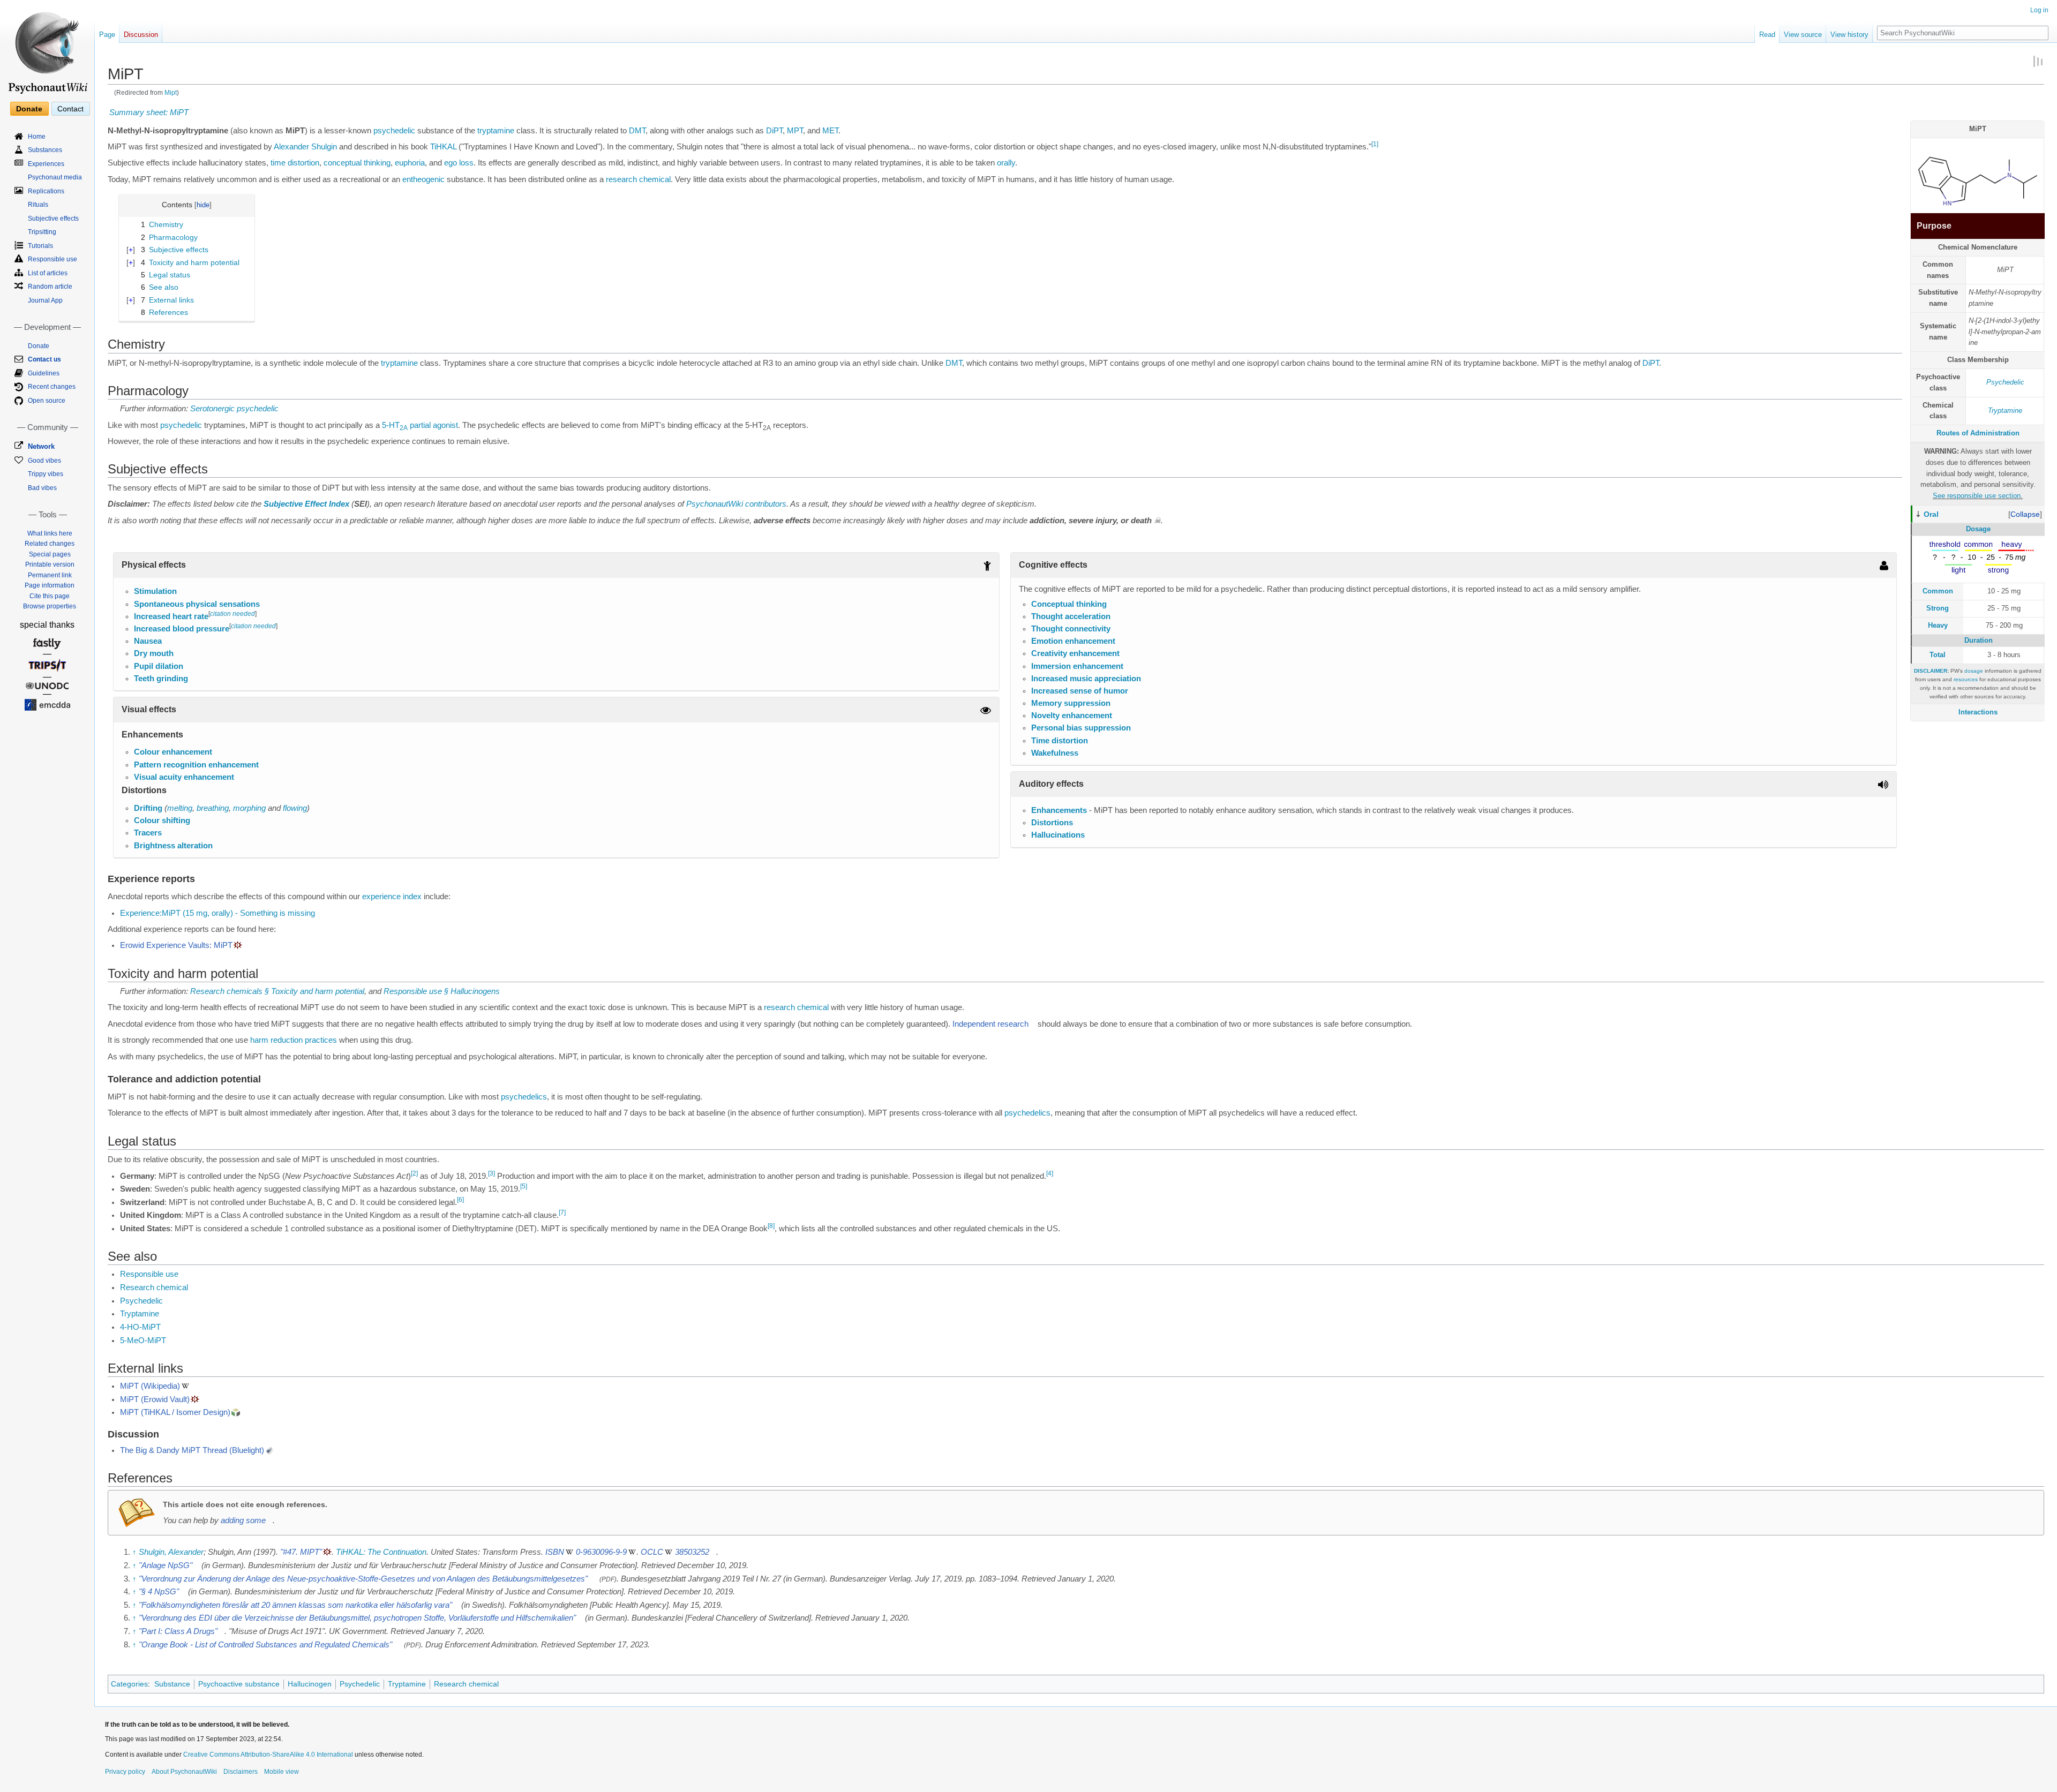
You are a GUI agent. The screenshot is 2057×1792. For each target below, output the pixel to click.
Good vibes (44, 461)
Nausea (148, 641)
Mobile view (281, 1772)
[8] (771, 1226)
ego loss (459, 163)
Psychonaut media (55, 177)
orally (1006, 163)
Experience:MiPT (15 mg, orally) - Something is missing (217, 913)
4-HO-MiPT (140, 1327)
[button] (2025, 514)
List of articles (48, 273)
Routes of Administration (1978, 433)
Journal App (45, 300)
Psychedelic (2005, 382)
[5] (524, 1186)
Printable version (50, 564)
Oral (1931, 514)
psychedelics (524, 1097)
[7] (562, 1213)
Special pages (50, 554)
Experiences (46, 164)
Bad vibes (42, 488)
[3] (491, 1173)
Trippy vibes (46, 474)
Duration (1979, 640)
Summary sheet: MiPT (149, 112)
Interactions (1978, 712)
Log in (2039, 10)
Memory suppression (1071, 703)
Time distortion (1060, 741)
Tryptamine (2005, 411)
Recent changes (52, 387)
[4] (1050, 1173)
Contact (70, 109)
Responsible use (149, 1274)
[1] (1375, 144)
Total (1938, 655)
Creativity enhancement (1075, 653)
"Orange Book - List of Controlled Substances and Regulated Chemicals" (265, 1645)
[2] (414, 1173)
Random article (50, 287)
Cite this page (50, 596)
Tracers (148, 833)
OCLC (652, 1552)
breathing (213, 808)
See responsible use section (1977, 496)
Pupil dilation (159, 666)
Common (1938, 591)
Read (1767, 35)
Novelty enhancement (1072, 716)
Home (37, 137)
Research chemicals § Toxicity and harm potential (277, 991)
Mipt (171, 92)
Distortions (1052, 823)
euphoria (410, 163)
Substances (45, 150)
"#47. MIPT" (301, 1552)
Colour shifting (162, 820)
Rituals (38, 205)
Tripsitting (42, 232)
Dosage (1978, 529)
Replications (46, 191)
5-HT (395, 425)
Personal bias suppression (1081, 728)
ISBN (555, 1552)
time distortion (295, 163)
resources (1966, 679)
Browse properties (50, 606)
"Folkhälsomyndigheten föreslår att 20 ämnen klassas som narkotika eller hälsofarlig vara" (295, 1605)
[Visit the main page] (47, 48)
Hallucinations (1058, 835)
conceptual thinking (357, 163)
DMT (637, 131)
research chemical (638, 179)
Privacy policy (125, 1772)
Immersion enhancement (1077, 666)
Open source (47, 401)
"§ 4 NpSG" (159, 1592)
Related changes (50, 544)
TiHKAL (443, 147)
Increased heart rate (171, 616)
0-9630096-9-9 (601, 1552)
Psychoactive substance (239, 1684)
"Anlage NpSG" (166, 1565)
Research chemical (154, 1287)
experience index (392, 897)
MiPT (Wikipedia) (150, 1386)
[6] (460, 1200)
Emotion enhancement (1073, 641)
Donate (29, 109)
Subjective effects (53, 219)
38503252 (692, 1552)
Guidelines (44, 373)
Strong (1938, 608)
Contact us (44, 359)
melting (180, 808)
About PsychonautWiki (184, 1772)
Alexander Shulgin (305, 147)
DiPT (774, 131)
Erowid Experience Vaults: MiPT (176, 945)
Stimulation (155, 591)
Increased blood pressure (182, 629)
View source (1803, 35)
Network (41, 446)
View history (1849, 35)
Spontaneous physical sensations (197, 604)
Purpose (1934, 226)
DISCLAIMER (1931, 671)
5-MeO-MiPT (143, 1341)
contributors (766, 504)
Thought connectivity (1071, 629)
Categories (129, 1684)
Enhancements (1059, 810)
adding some (243, 1520)
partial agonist (434, 425)
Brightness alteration (173, 846)
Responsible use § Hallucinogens (442, 991)
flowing (295, 808)
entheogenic (423, 179)
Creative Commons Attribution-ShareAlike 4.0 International (268, 1755)
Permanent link (50, 575)
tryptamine (496, 131)
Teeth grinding (161, 679)
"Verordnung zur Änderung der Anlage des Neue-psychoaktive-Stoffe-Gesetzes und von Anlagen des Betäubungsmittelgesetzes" (363, 1579)
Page (107, 35)
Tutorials (40, 246)
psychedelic (394, 131)
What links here (50, 533)
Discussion (141, 35)
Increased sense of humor (1080, 691)
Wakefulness (1055, 753)
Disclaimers (241, 1772)
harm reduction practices (294, 1040)
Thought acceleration (1071, 616)
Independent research (990, 1024)
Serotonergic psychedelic (234, 409)
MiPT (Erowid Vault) (155, 1399)
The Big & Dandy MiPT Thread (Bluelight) (192, 1450)
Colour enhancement (173, 752)
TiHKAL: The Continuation (381, 1552)
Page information (50, 585)
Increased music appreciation (1086, 679)
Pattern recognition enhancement (196, 765)
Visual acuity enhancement (184, 777)
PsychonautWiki (715, 504)
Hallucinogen (310, 1684)
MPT (795, 131)
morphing (249, 808)
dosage (1974, 671)
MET (830, 131)
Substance (172, 1684)
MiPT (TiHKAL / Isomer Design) (175, 1412)
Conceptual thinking (1069, 604)
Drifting (148, 808)
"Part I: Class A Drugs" (178, 1631)
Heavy (1938, 625)
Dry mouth (154, 653)
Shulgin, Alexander (171, 1552)
